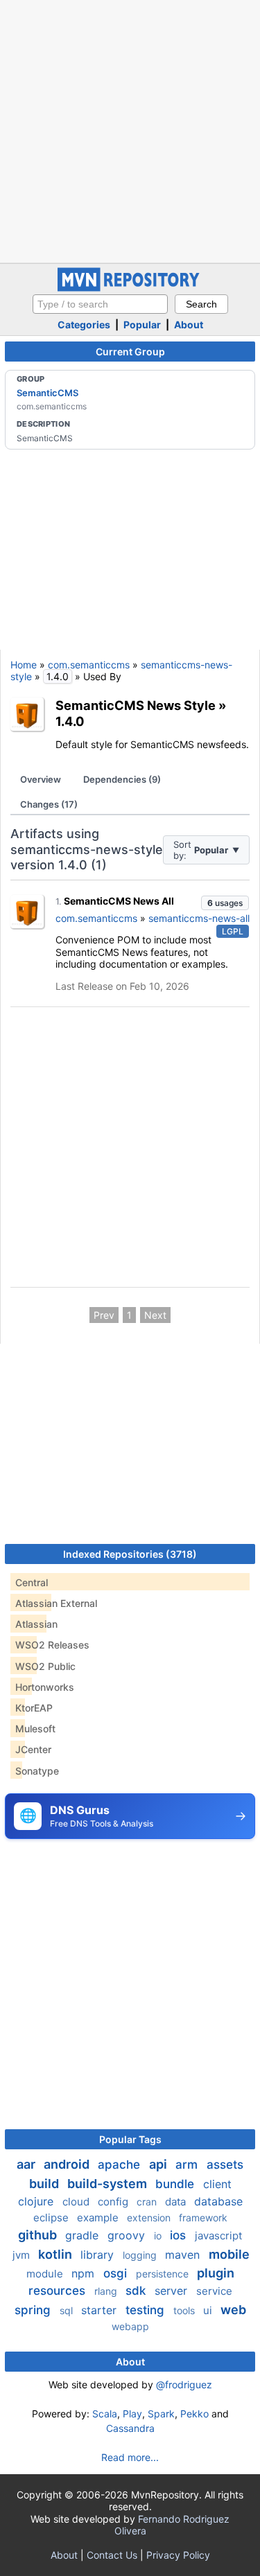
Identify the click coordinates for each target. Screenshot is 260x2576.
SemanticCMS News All (119, 901)
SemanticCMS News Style (136, 705)
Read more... (130, 2457)
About (189, 325)
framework (203, 2218)
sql (68, 2310)
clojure (37, 2201)
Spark (161, 2414)
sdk (137, 2291)
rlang (107, 2291)
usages (225, 903)
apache (121, 2165)
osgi (117, 2273)
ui (209, 2310)
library (99, 2255)
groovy (128, 2235)
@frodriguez (184, 2384)
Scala (105, 2414)
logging (141, 2255)
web (233, 2310)
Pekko (194, 2414)
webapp (130, 2326)
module (46, 2274)
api (159, 2164)
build (45, 2184)
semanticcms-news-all (199, 918)
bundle (176, 2184)
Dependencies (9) (122, 779)
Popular (142, 325)
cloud (77, 2202)
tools (185, 2310)
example (99, 2218)
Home (24, 665)
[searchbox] (100, 304)
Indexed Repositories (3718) (130, 1554)
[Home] (130, 288)
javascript (218, 2236)
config (114, 2202)
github (39, 2235)
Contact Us (112, 2555)
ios (180, 2235)
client (217, 2184)
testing (147, 2310)
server (173, 2291)
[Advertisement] (130, 130)
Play (132, 2414)
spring (34, 2310)
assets (225, 2165)
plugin (216, 2273)
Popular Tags (130, 2139)
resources (59, 2291)
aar (27, 2164)
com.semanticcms (89, 665)
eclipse (52, 2218)
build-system (109, 2184)
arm (188, 2165)
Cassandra (130, 2428)
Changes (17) (49, 804)
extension (150, 2218)
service (214, 2291)
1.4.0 (70, 721)
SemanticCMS (47, 393)
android (68, 2164)
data (177, 2202)
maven (184, 2255)
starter (101, 2310)
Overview (41, 779)
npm (85, 2273)
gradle (84, 2235)
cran (148, 2202)
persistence (164, 2274)
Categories (84, 325)
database (218, 2201)
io (159, 2236)
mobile (229, 2254)
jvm (23, 2255)
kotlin (57, 2254)
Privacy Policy (178, 2555)
